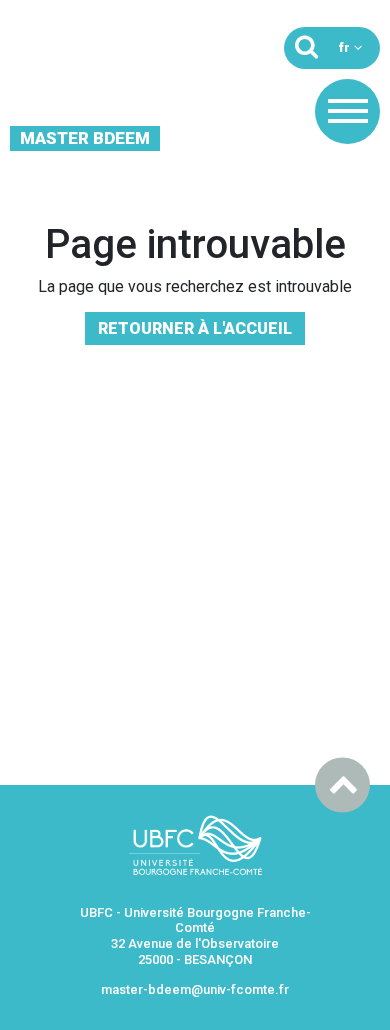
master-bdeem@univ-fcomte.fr (195, 989)
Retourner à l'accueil (195, 328)
